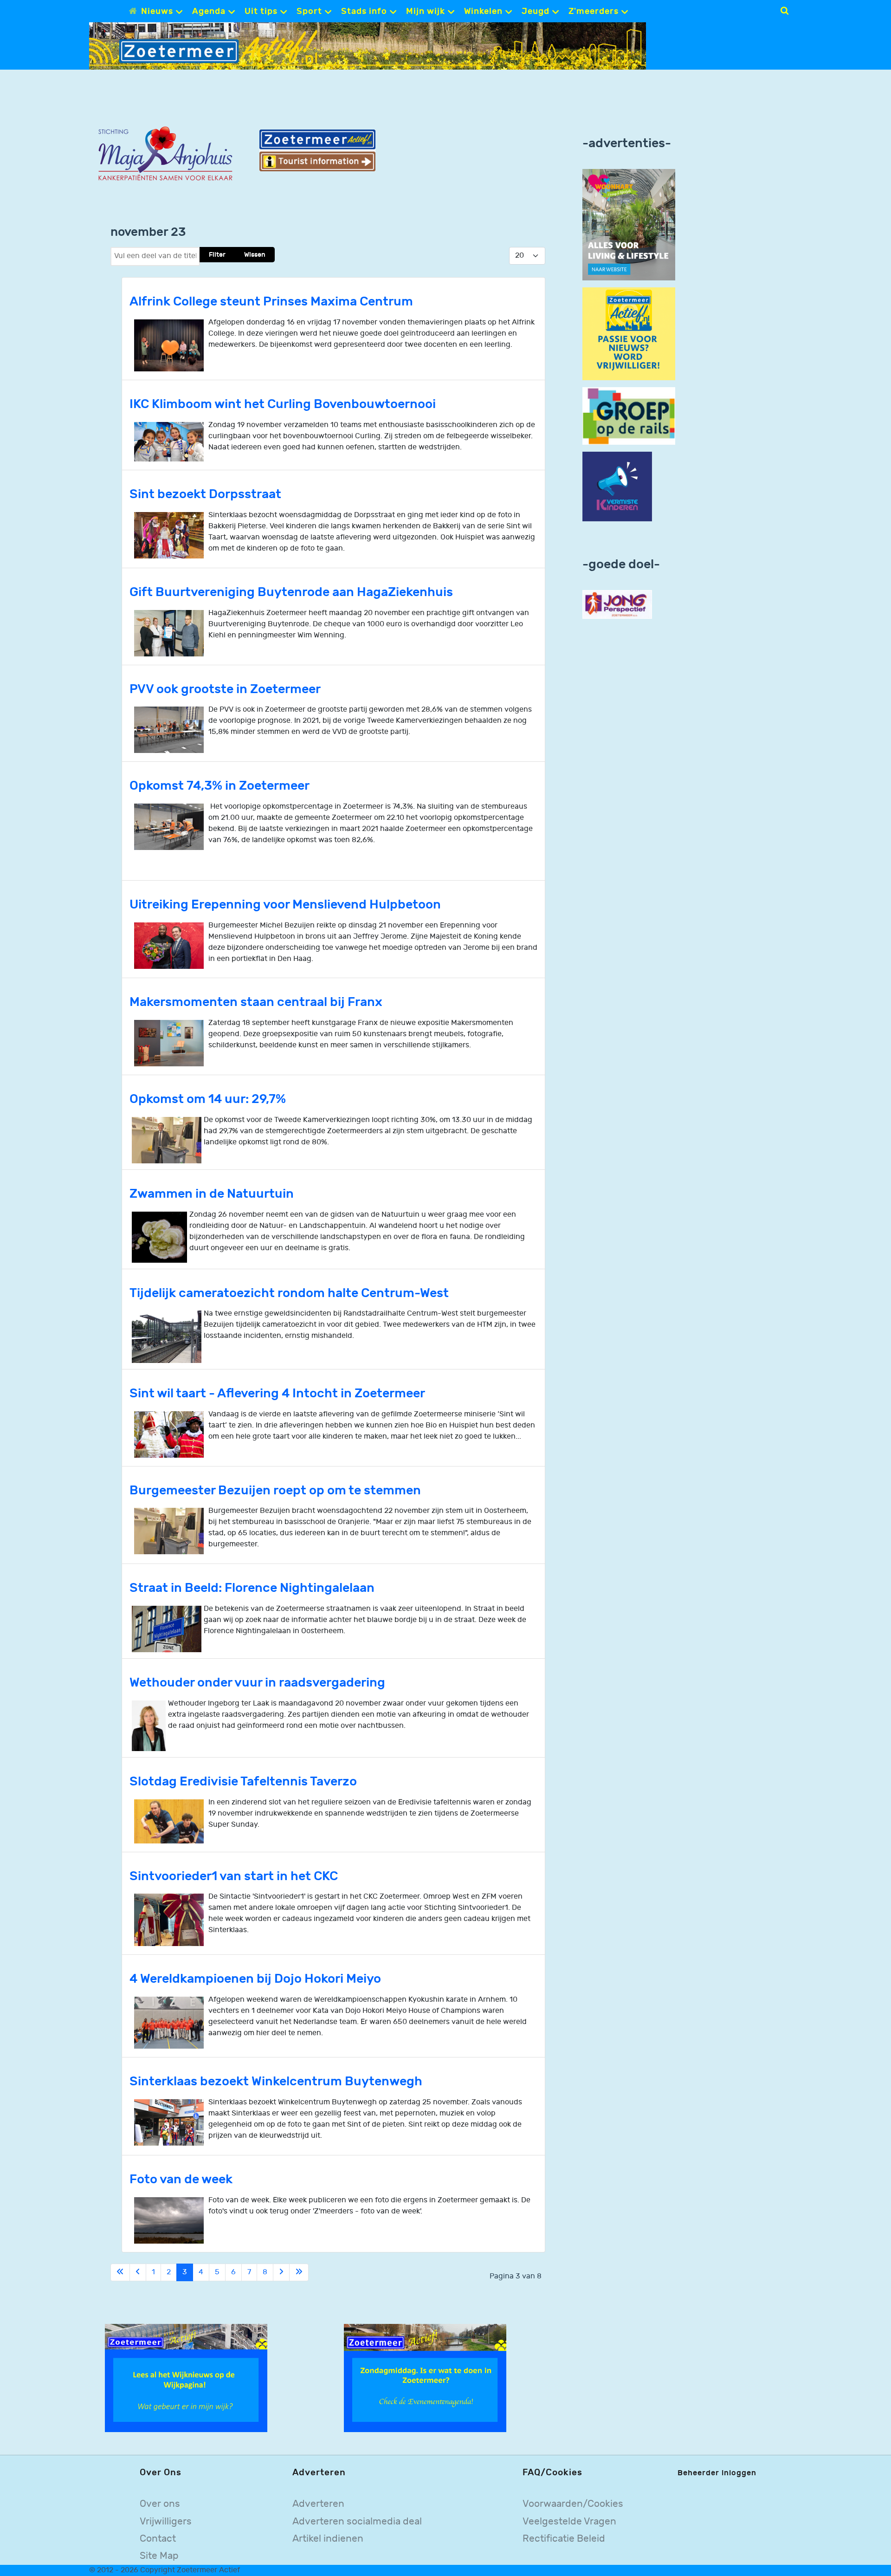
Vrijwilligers (166, 2521)
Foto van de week (181, 2179)
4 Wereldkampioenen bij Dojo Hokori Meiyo (255, 1979)
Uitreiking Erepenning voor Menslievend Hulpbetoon (285, 905)
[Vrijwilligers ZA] (629, 334)
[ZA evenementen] (425, 2378)
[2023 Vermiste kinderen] (617, 487)
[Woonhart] (629, 224)
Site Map (159, 2556)
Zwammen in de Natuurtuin (212, 1194)
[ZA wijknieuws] (186, 2378)
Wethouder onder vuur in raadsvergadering (257, 1683)
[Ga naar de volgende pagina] (281, 2272)
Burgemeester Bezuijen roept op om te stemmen (275, 1490)
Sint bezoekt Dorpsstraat (205, 494)
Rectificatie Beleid (564, 2539)
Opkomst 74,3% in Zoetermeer (220, 786)
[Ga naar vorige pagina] (138, 2272)
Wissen (255, 255)
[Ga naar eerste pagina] (120, 2272)
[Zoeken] (784, 11)
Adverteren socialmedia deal (357, 2521)
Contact (158, 2539)
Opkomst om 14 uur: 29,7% (208, 1099)
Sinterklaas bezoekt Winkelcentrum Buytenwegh (276, 2081)
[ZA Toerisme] (317, 150)
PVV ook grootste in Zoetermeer (225, 689)
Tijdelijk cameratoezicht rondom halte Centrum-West (289, 1293)
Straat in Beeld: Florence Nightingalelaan (252, 1588)
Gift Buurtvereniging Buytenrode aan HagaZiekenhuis (291, 592)
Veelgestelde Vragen (569, 2521)
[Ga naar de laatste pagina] (299, 2272)
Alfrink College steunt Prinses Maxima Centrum (271, 302)
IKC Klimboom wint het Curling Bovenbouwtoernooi (283, 404)
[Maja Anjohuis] (165, 154)
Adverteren (318, 2504)
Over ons (160, 2504)
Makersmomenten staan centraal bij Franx (256, 1002)
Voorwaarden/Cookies (573, 2504)
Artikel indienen (328, 2539)
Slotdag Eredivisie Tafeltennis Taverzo (243, 1781)
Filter (217, 255)
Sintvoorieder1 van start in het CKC (234, 1876)
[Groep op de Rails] (629, 416)
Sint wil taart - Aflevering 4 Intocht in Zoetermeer (277, 1393)
